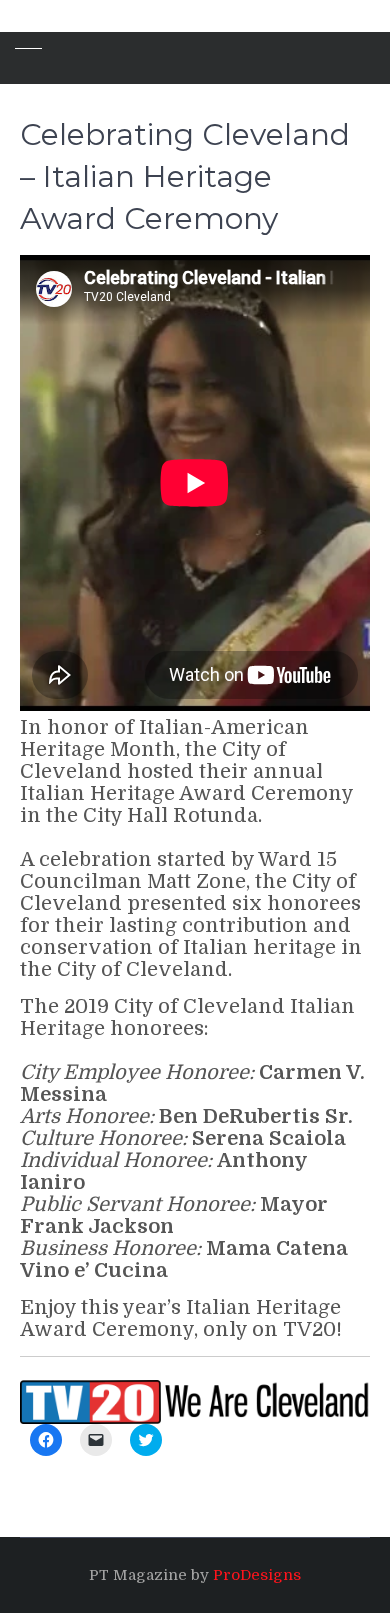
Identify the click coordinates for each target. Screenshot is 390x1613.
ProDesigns (257, 1575)
